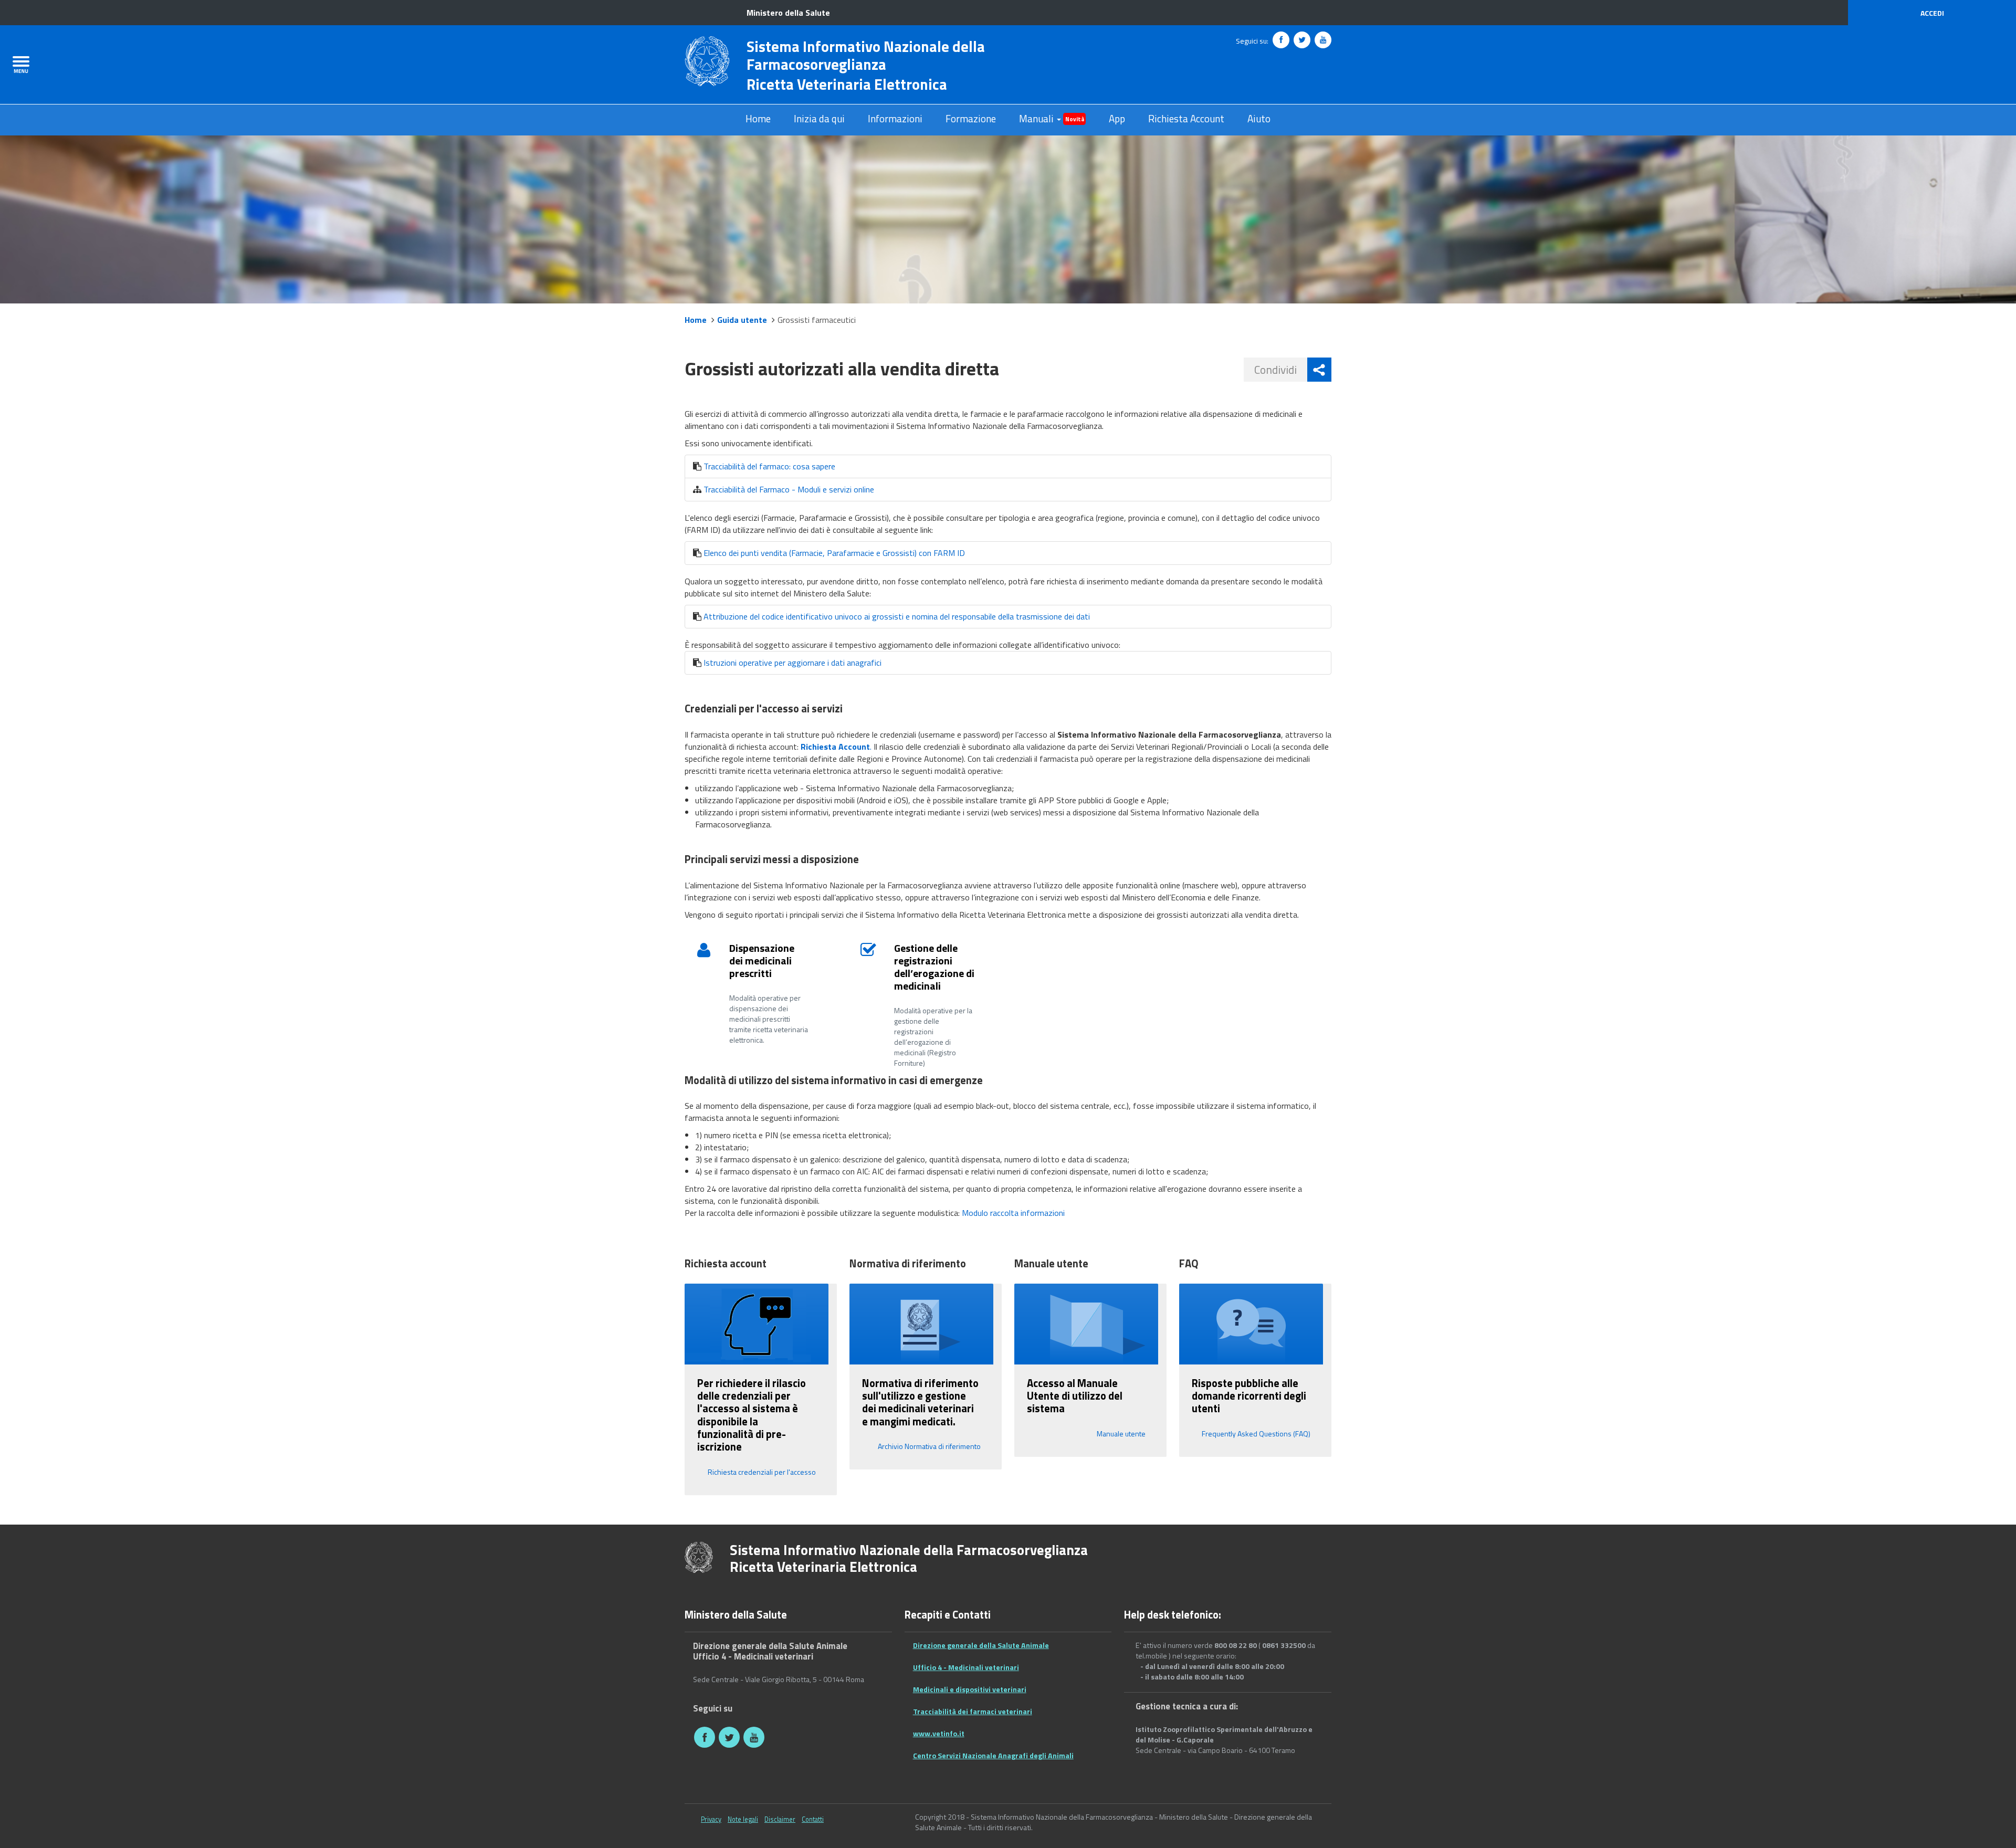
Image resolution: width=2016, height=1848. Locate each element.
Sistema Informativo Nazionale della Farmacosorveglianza (866, 55)
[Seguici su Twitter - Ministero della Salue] (1302, 40)
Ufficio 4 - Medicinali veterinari (966, 1668)
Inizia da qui (819, 119)
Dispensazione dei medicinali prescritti (762, 960)
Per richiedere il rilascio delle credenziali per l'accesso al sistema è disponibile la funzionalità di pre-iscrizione (752, 1415)
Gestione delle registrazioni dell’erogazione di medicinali (934, 967)
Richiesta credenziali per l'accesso (762, 1472)
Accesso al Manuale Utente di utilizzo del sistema (1075, 1396)
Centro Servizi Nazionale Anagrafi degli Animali (993, 1756)
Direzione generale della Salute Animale (981, 1646)
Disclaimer (780, 1819)
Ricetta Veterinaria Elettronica (847, 84)
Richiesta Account (1186, 119)
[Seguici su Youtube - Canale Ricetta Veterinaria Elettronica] (754, 1737)
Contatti (813, 1819)
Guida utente (742, 320)
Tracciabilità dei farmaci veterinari (973, 1712)
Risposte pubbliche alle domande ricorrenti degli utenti (1249, 1396)
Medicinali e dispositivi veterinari (970, 1690)
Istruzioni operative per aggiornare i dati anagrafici (792, 663)
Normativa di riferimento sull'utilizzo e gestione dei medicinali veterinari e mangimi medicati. (920, 1402)
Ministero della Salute (788, 13)
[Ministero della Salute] (699, 1556)
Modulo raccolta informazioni (1013, 1213)
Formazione (971, 119)
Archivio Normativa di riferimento (929, 1446)
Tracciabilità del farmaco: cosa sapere (769, 466)
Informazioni (895, 119)
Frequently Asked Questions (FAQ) (1256, 1434)
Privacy (711, 1819)
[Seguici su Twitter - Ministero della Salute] (729, 1737)
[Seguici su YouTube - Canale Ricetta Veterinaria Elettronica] (1323, 40)
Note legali (743, 1819)
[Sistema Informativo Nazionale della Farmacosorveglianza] (707, 60)
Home (758, 119)
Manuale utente (1121, 1434)
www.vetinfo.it (939, 1734)
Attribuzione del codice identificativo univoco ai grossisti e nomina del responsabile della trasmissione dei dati (897, 616)
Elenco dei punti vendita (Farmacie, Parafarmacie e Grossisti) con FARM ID (834, 553)
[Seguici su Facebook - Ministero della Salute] (1281, 40)
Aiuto (1259, 119)
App (1117, 119)
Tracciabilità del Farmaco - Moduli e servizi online (789, 489)
